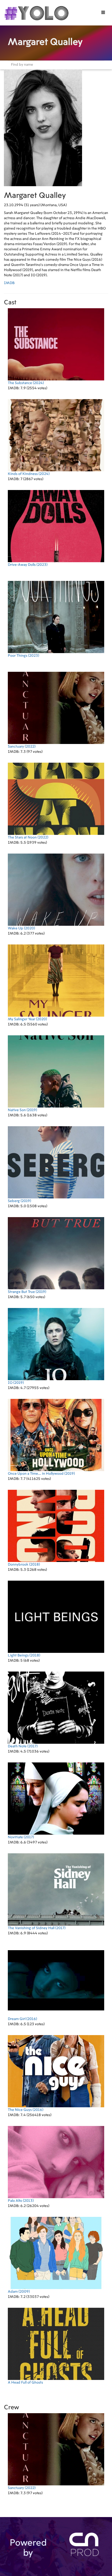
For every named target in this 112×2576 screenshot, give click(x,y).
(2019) (22, 1110)
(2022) (22, 747)
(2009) (19, 2292)
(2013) (21, 2201)
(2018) (24, 1565)
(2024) (26, 383)
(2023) (28, 565)
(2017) (23, 1746)
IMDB (9, 283)
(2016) (22, 2019)
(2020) (21, 928)
